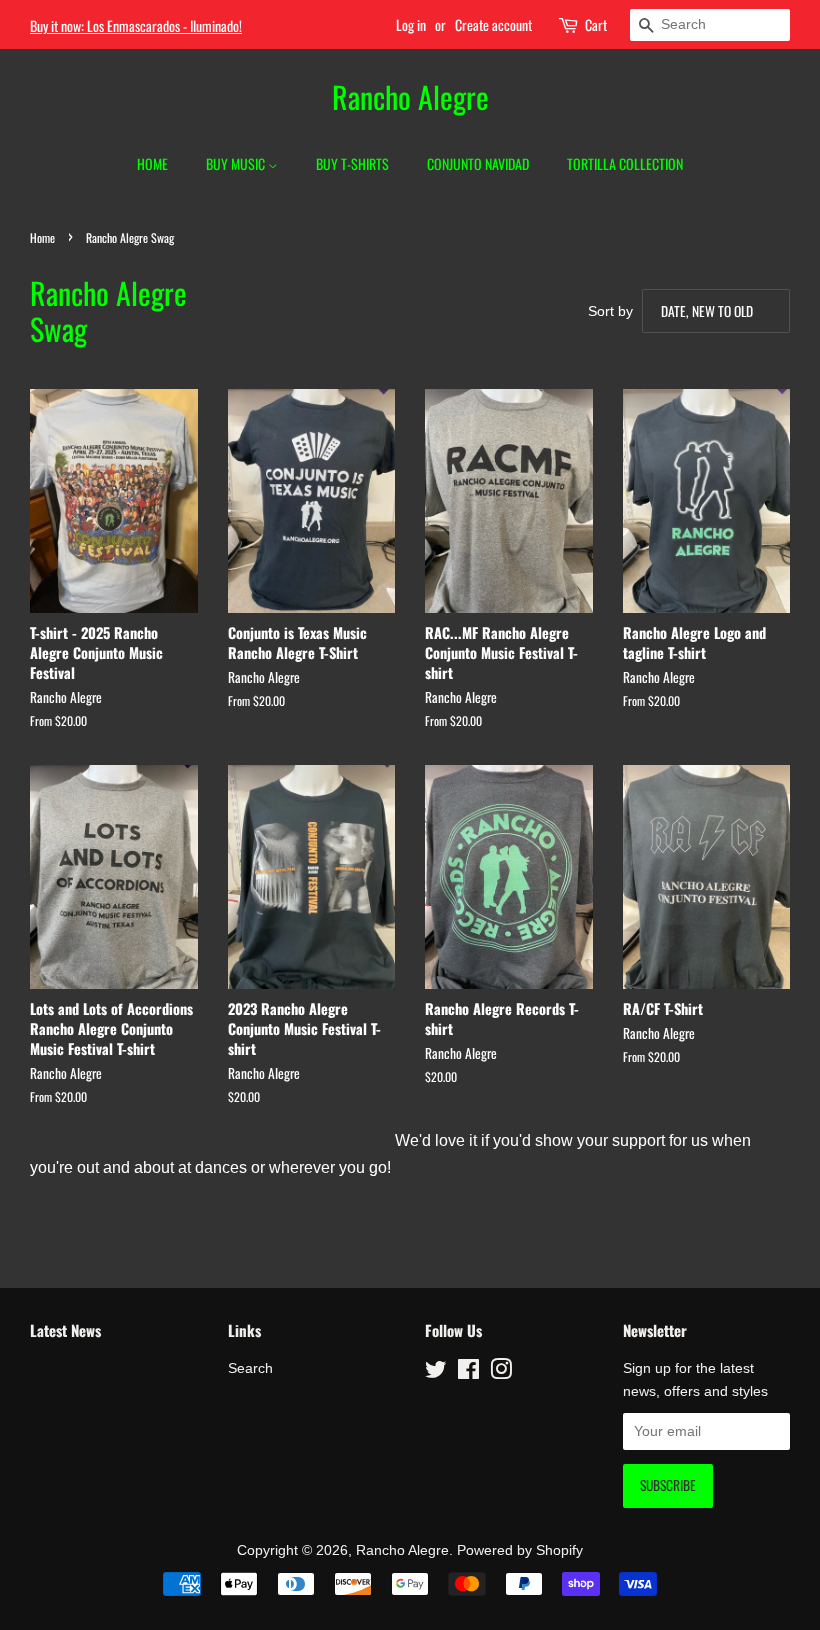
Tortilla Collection (625, 163)
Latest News (65, 1330)
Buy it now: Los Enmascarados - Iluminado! (136, 25)
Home (152, 163)
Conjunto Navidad (478, 163)
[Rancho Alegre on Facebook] (468, 1373)
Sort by (610, 311)
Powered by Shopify (520, 1550)
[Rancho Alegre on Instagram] (501, 1373)
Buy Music (237, 163)
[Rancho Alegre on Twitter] (436, 1373)
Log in (411, 24)
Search (250, 1368)
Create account (493, 24)
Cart (596, 24)
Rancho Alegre (410, 97)
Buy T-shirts (352, 163)
